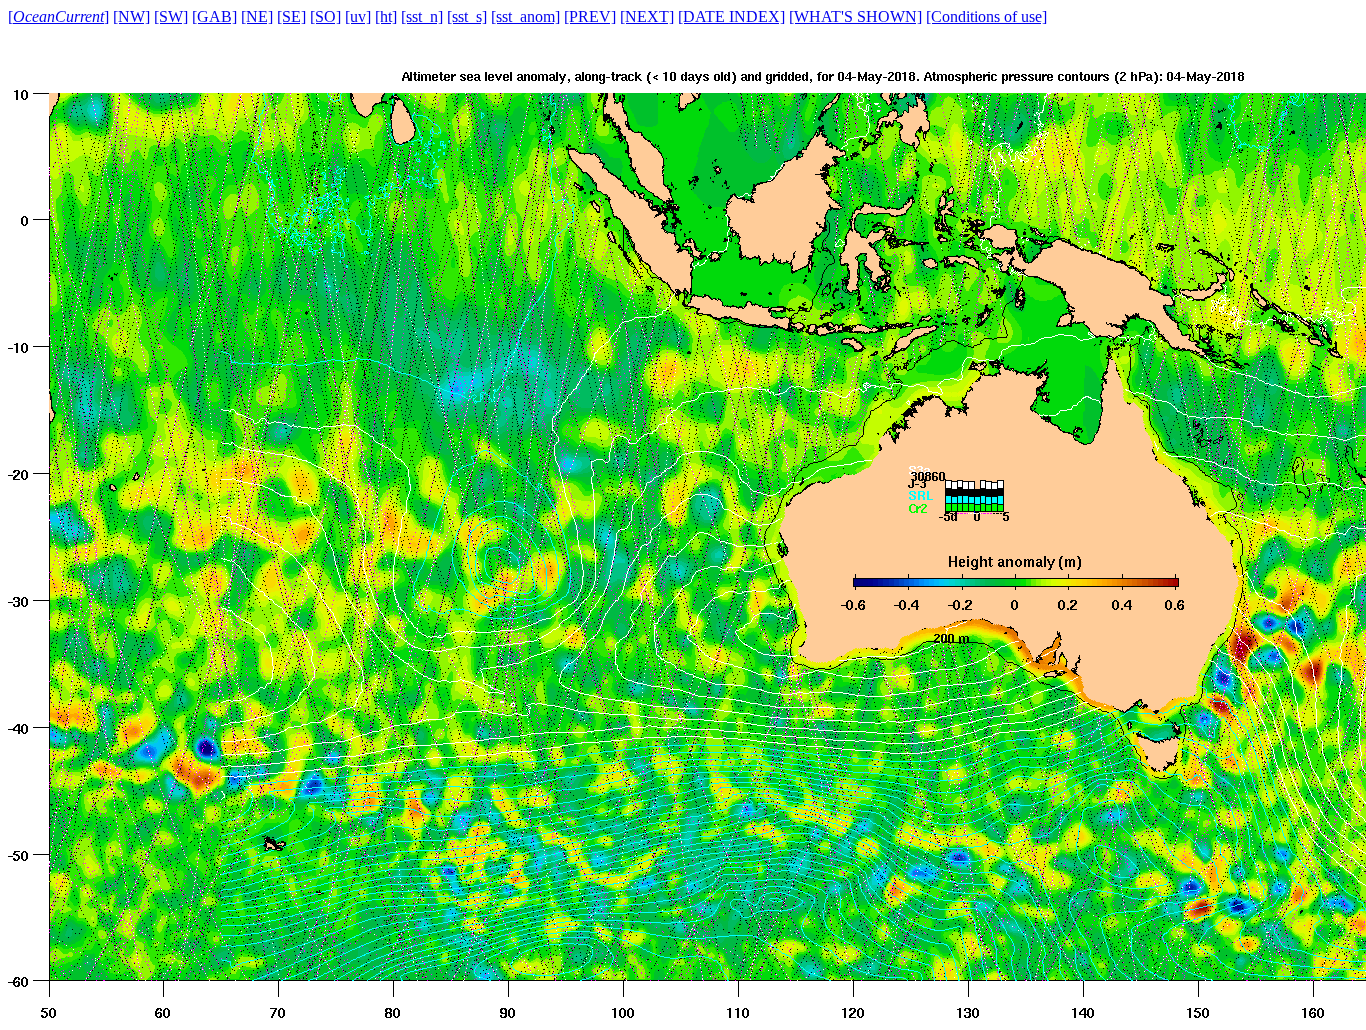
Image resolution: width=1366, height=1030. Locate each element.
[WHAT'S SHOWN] (855, 16)
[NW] (131, 16)
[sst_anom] (525, 16)
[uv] (358, 16)
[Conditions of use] (986, 16)
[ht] (386, 16)
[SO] (325, 16)
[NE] (257, 16)
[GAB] (214, 16)
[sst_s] (467, 16)
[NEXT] (647, 16)
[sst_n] (422, 16)
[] (58, 16)
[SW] (171, 16)
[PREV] (590, 16)
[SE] (291, 16)
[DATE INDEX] (731, 16)
